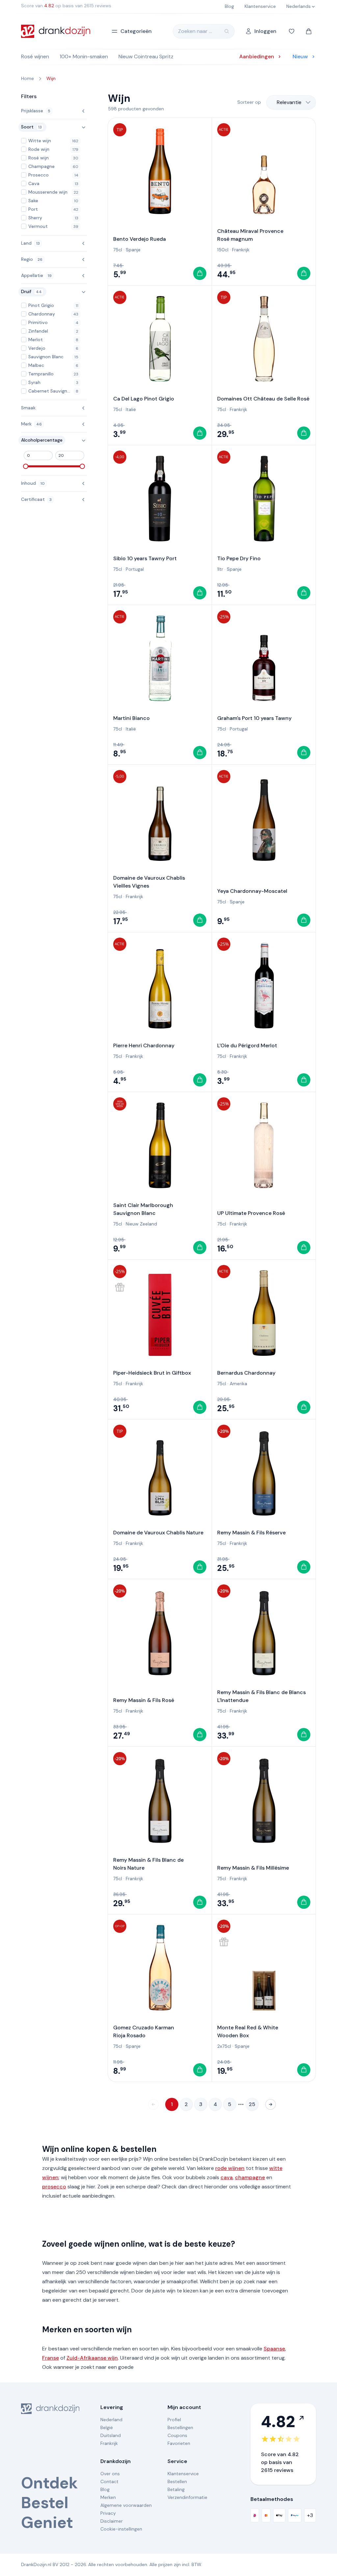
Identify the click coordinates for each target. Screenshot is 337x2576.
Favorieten (179, 2443)
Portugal (135, 569)
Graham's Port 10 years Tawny (254, 718)
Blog (105, 2489)
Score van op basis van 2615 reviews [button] (66, 6)
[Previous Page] (153, 2104)
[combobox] (291, 102)
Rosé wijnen (35, 56)
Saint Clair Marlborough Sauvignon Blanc (143, 1209)
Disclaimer (112, 2521)
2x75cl (224, 2046)
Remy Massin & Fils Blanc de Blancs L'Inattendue (261, 1696)
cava (227, 2177)
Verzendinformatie (187, 2497)
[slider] (26, 466)
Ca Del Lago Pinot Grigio (144, 399)
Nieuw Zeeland (141, 1224)
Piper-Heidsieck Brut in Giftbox (152, 1373)
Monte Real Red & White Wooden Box (248, 2031)
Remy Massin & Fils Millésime (253, 1868)
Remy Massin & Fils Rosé (144, 1700)
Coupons (177, 2435)
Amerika (238, 1384)
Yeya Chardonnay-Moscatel (252, 891)
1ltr (220, 569)
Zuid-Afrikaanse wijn (92, 2358)
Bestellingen (180, 2427)
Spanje (133, 250)
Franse (51, 2358)
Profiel (174, 2420)
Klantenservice (183, 2474)
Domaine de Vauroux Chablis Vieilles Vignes (149, 882)
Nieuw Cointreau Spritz (146, 56)
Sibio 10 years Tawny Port (145, 558)
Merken (108, 2497)
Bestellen (177, 2481)
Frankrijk (241, 250)
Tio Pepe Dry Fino (239, 558)
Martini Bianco (131, 718)
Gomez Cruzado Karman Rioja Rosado (144, 2031)
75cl (118, 250)
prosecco (54, 2187)
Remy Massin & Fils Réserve (251, 1533)
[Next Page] (271, 2104)
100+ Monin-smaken (84, 56)
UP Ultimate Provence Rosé (251, 1213)
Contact (109, 2481)
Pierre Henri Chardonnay (144, 1045)
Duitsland (111, 2435)
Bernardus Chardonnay (246, 1373)
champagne (250, 2177)
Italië (131, 409)
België (107, 2427)
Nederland (111, 2420)
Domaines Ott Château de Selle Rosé (263, 399)
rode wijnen (230, 2168)
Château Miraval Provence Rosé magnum (250, 235)
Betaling (176, 2489)
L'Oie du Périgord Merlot (247, 1045)
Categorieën (136, 31)
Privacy (108, 2513)
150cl (223, 250)
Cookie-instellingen (121, 2529)
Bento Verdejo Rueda (140, 239)
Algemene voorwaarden (126, 2505)
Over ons (110, 2474)
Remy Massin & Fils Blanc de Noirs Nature (148, 1864)
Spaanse (274, 2349)
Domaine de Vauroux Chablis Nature (158, 1533)
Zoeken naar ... (195, 31)
